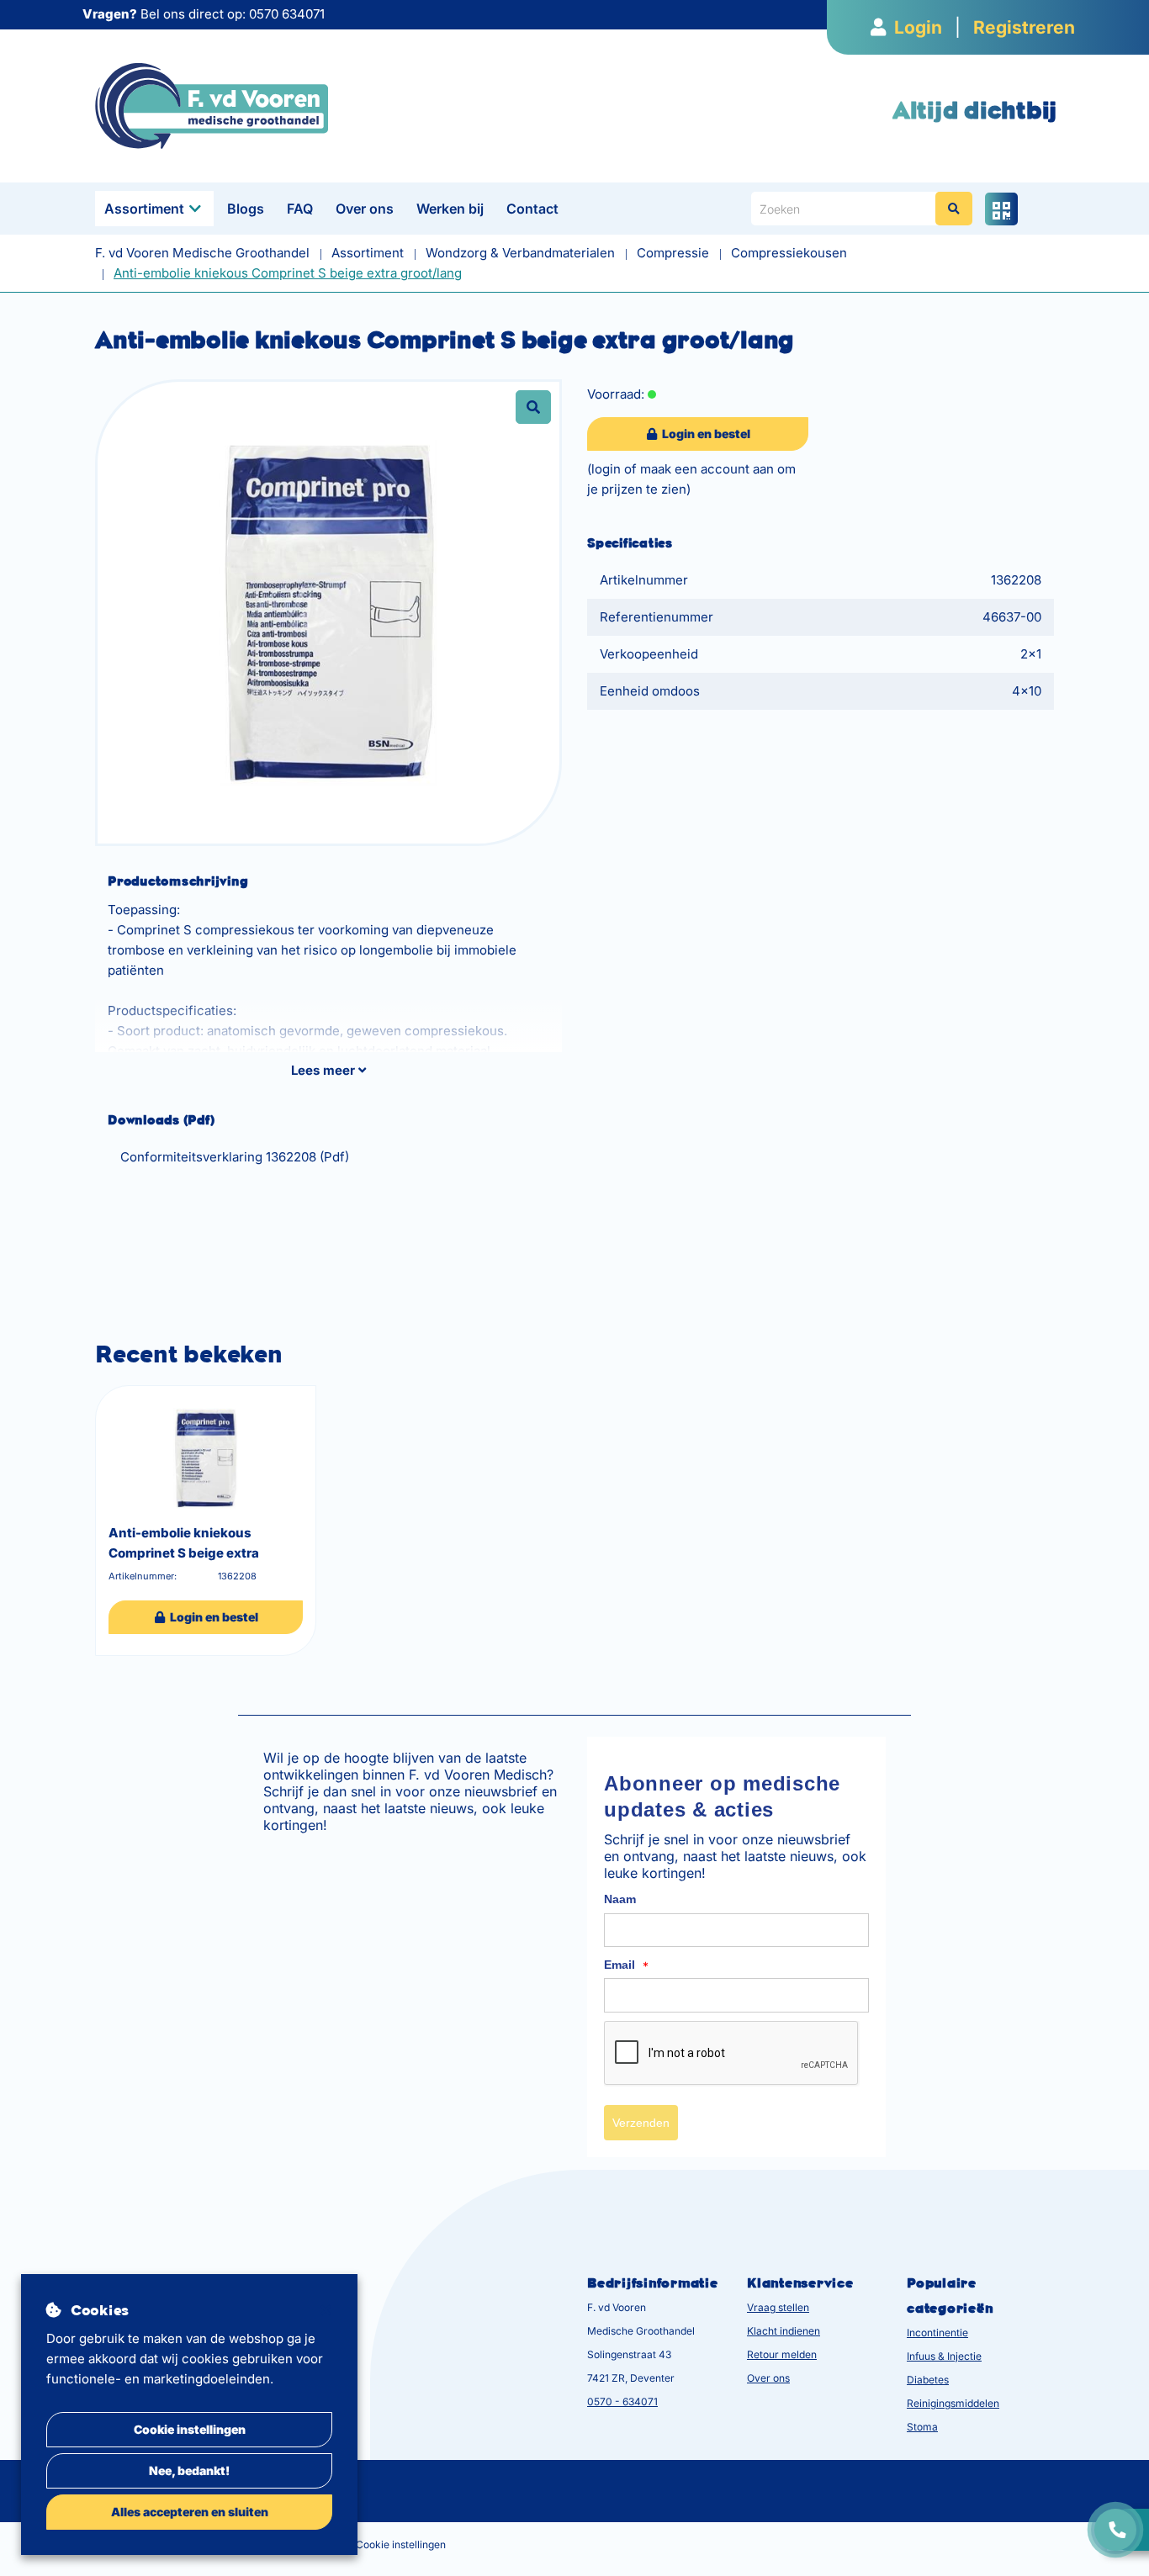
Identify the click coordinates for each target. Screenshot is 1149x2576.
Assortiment (144, 209)
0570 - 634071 (622, 2401)
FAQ (300, 209)
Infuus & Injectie (944, 2356)
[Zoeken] (954, 209)
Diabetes (928, 2380)
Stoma (922, 2427)
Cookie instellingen (190, 2429)
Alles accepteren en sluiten (190, 2512)
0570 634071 (287, 14)
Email (626, 1965)
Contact (532, 209)
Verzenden (641, 2123)
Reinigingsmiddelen (953, 2403)
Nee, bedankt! (189, 2470)
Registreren (1024, 27)
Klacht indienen (784, 2331)
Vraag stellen (778, 2307)
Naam (620, 1899)
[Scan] (1001, 209)
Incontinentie (937, 2333)
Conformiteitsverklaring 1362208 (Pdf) (235, 1157)
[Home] (212, 105)
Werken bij (450, 209)
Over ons (365, 209)
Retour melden (782, 2354)
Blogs (246, 209)
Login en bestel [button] (705, 434)
